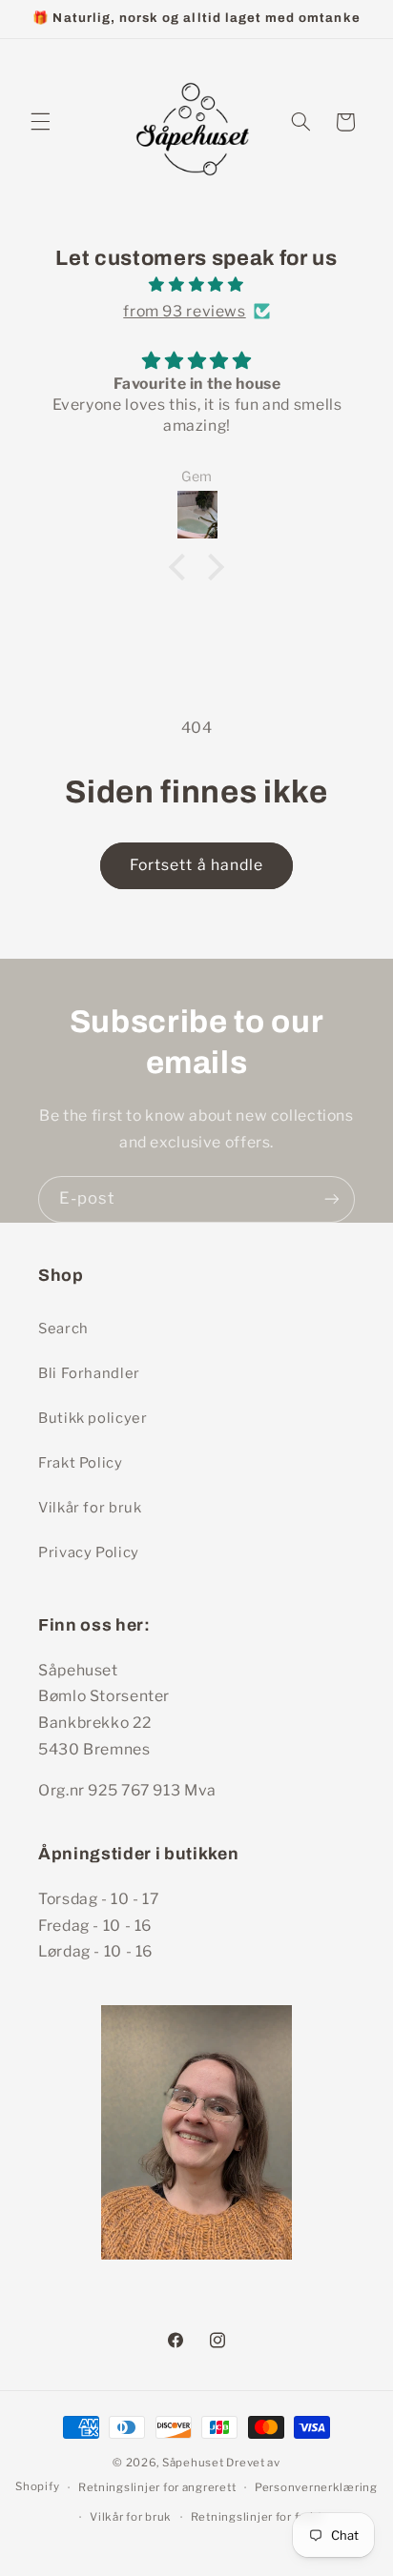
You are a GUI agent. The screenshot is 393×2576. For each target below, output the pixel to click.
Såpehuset (193, 2463)
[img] (197, 285)
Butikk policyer (93, 1418)
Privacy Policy (89, 1552)
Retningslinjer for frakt (257, 2517)
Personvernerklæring (316, 2487)
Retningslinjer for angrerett (157, 2487)
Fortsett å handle (196, 865)
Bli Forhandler (89, 1373)
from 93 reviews (184, 311)
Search (63, 1329)
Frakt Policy (81, 1463)
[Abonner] (332, 1199)
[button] (40, 122)
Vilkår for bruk (90, 1508)
